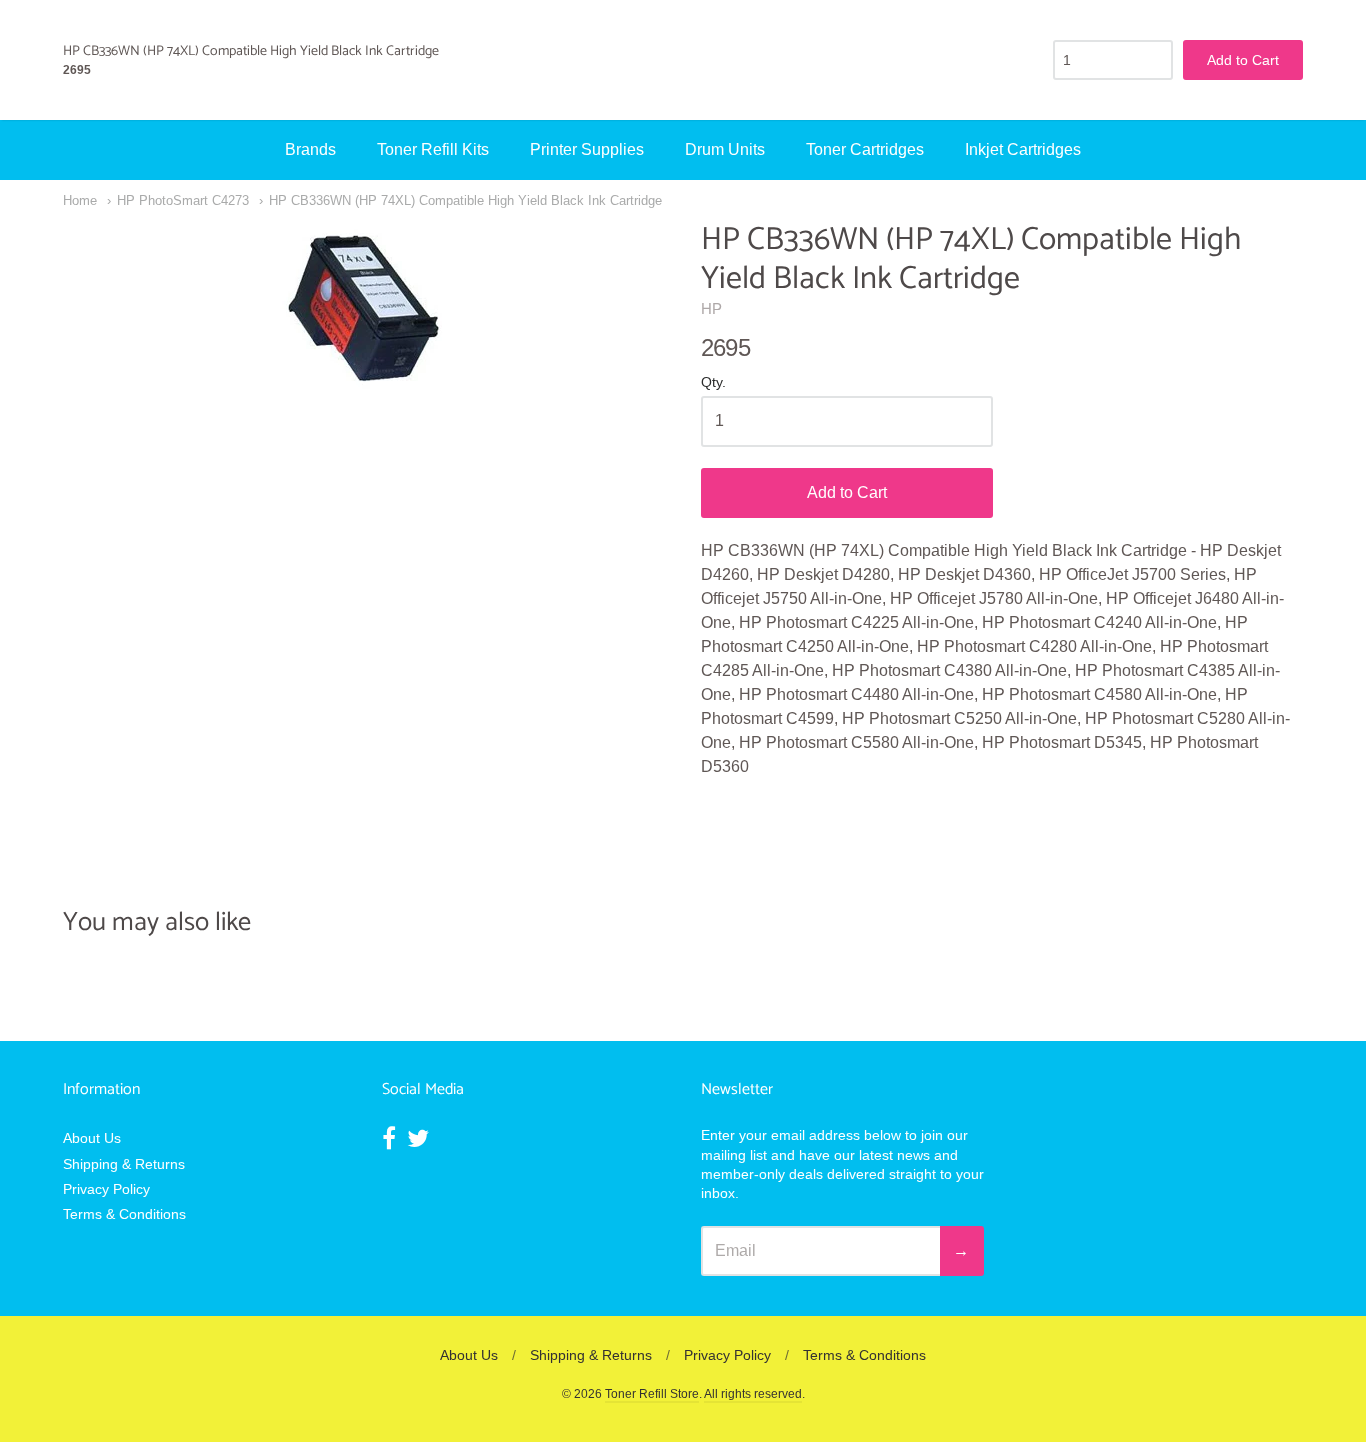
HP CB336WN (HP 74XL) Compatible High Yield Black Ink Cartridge (465, 200)
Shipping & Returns (124, 1164)
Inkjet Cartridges (1023, 149)
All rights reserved (753, 1394)
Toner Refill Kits (433, 149)
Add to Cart (847, 492)
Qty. (713, 382)
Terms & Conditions (124, 1214)
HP (711, 308)
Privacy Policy (106, 1189)
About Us (92, 1138)
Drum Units (725, 149)
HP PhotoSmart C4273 (183, 200)
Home (80, 200)
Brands (310, 149)
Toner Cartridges (865, 149)
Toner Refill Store (652, 1394)
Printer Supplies (587, 149)
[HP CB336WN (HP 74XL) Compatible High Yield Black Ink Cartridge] (364, 308)
